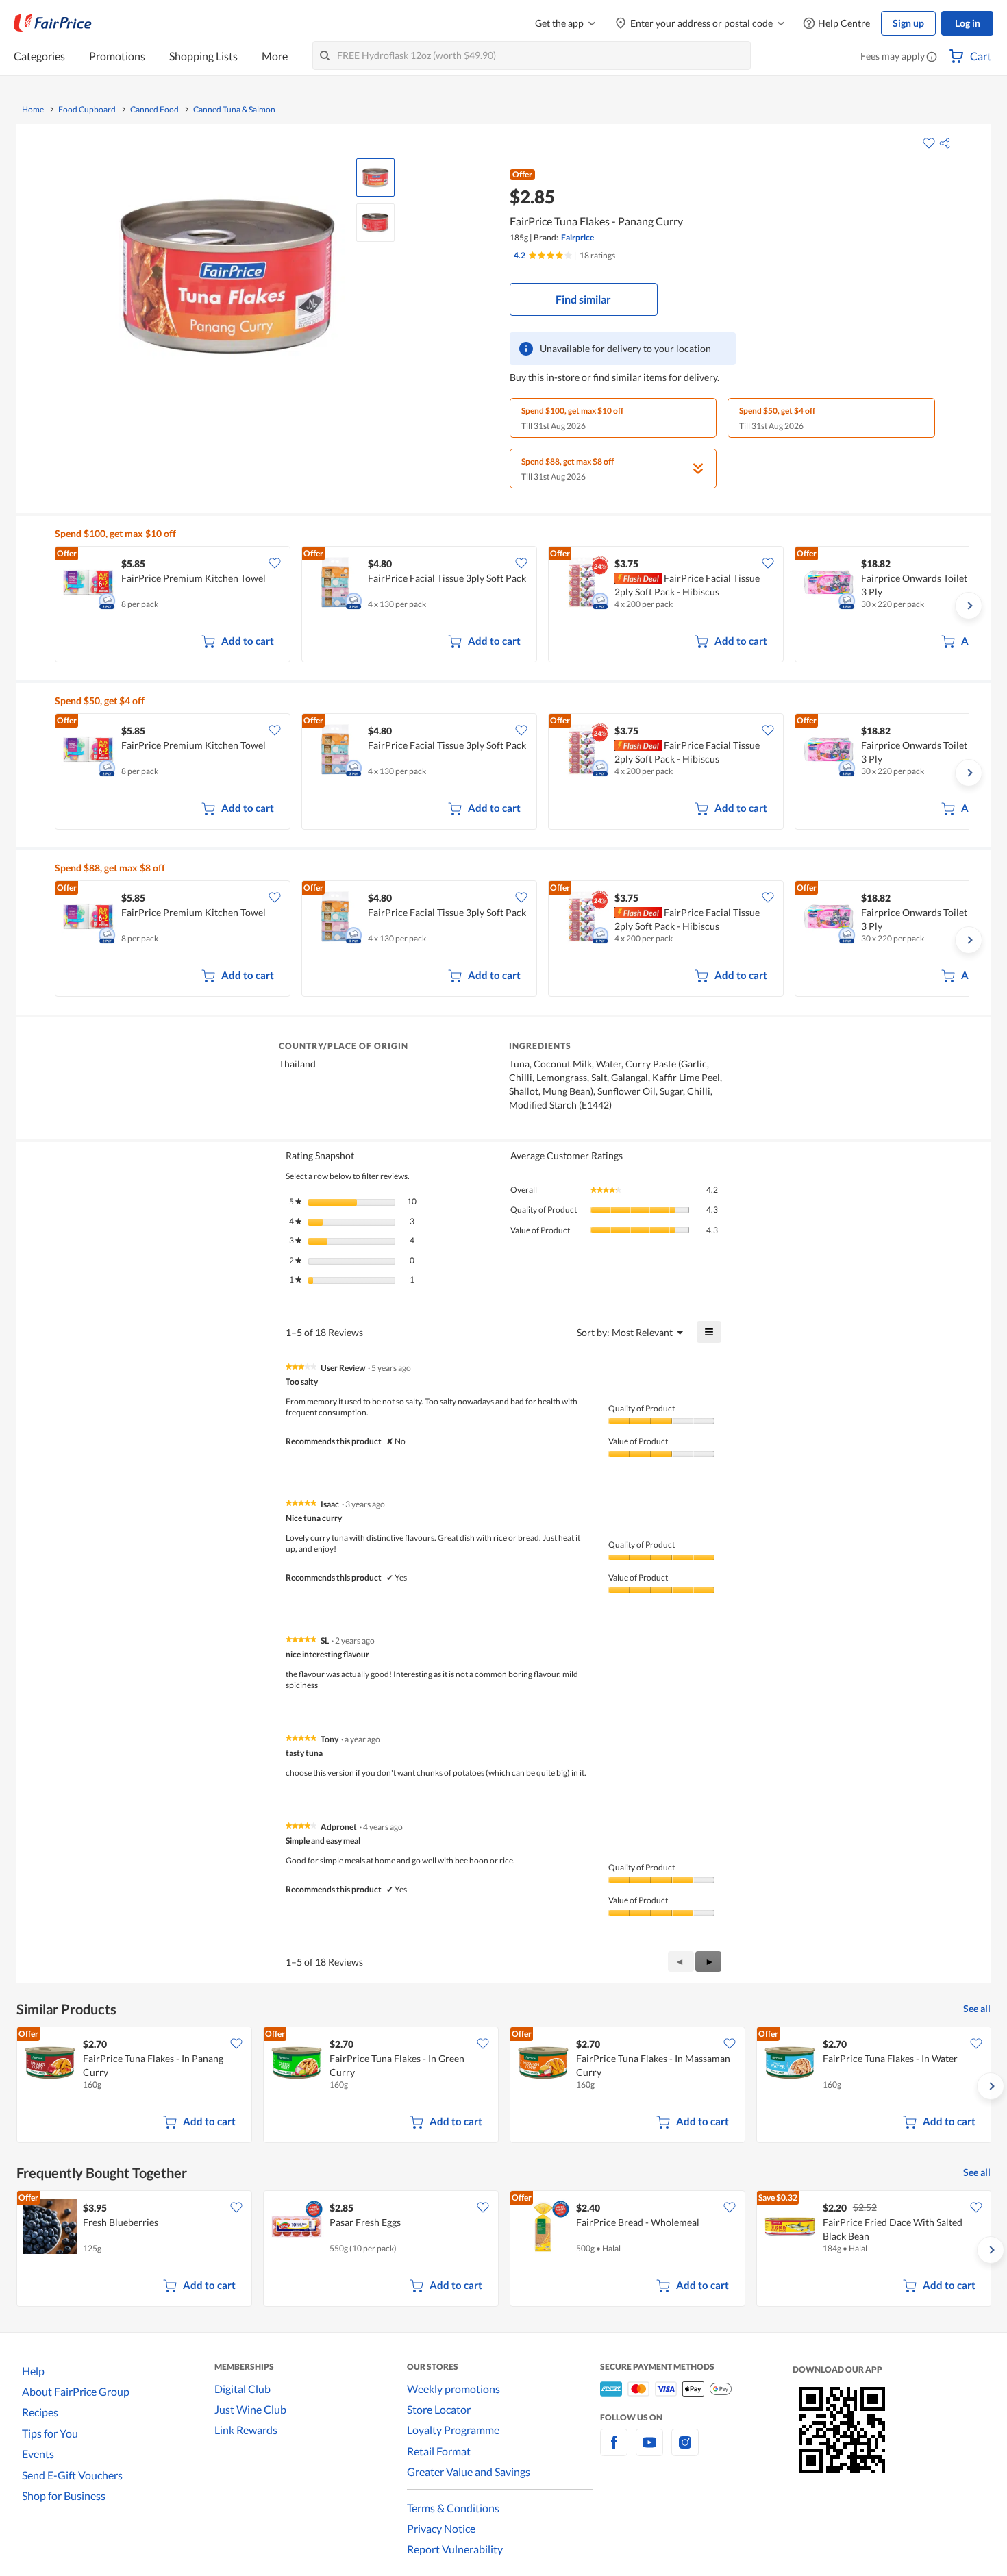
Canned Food (154, 110)
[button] (932, 58)
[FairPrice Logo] (53, 23)
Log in (968, 23)
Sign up (908, 23)
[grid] (512, 606)
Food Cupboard (87, 110)
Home (33, 110)
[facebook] (614, 2450)
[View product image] (375, 177)
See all (977, 2008)
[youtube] (649, 2450)
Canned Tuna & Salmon (234, 110)
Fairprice (577, 237)
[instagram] (685, 2450)
